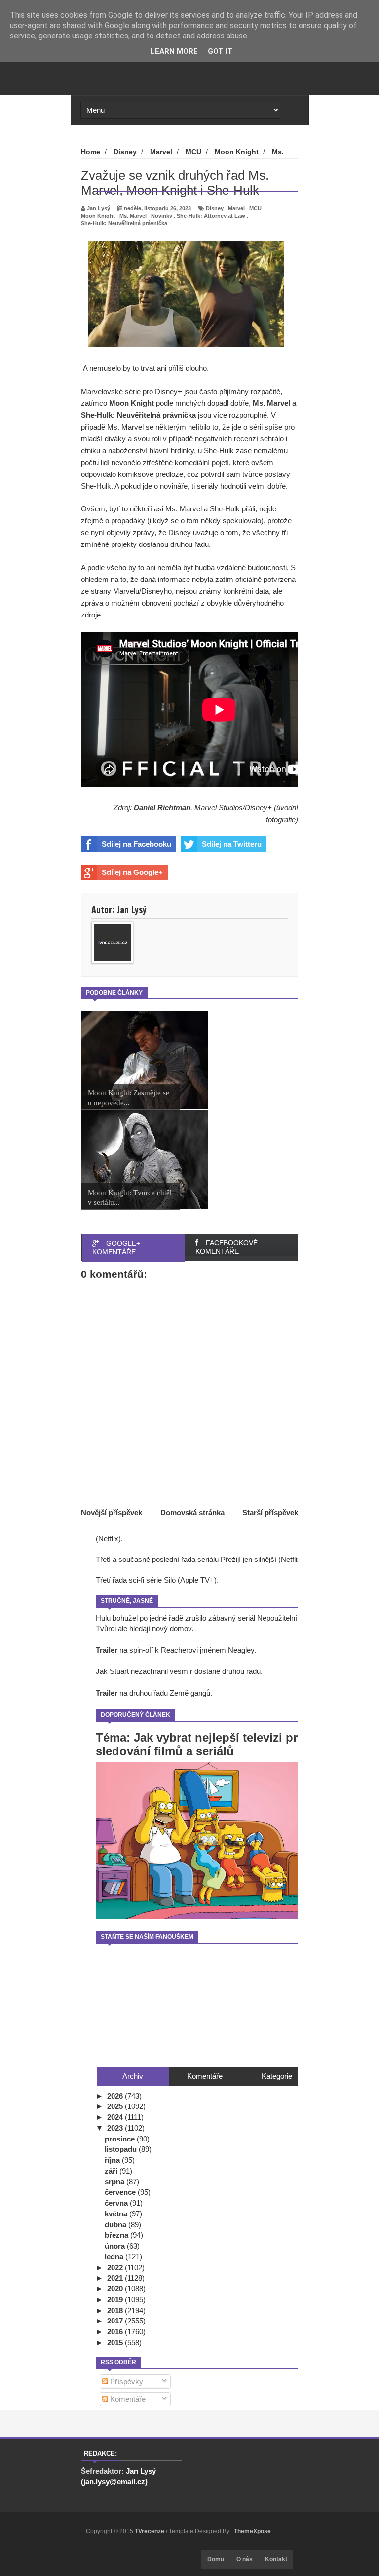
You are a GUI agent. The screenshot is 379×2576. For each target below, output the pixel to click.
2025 (116, 2106)
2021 (116, 2278)
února (116, 2246)
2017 (116, 2321)
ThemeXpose (252, 2531)
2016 (116, 2332)
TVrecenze (150, 2531)
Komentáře (127, 2399)
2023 (116, 2128)
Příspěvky (126, 2381)
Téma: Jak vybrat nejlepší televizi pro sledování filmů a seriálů (200, 1744)
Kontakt (276, 2559)
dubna (116, 2225)
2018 (116, 2310)
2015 (116, 2342)
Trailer (107, 1650)
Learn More (174, 51)
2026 (116, 2096)
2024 (116, 2117)
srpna (115, 2182)
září (112, 2171)
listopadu (122, 2149)
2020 (116, 2289)
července (121, 2192)
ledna (115, 2257)
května (117, 2214)
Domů (216, 2559)
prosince (121, 2139)
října (113, 2160)
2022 (116, 2268)
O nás (245, 2559)
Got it (220, 51)
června (117, 2203)
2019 (116, 2300)
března (117, 2235)
